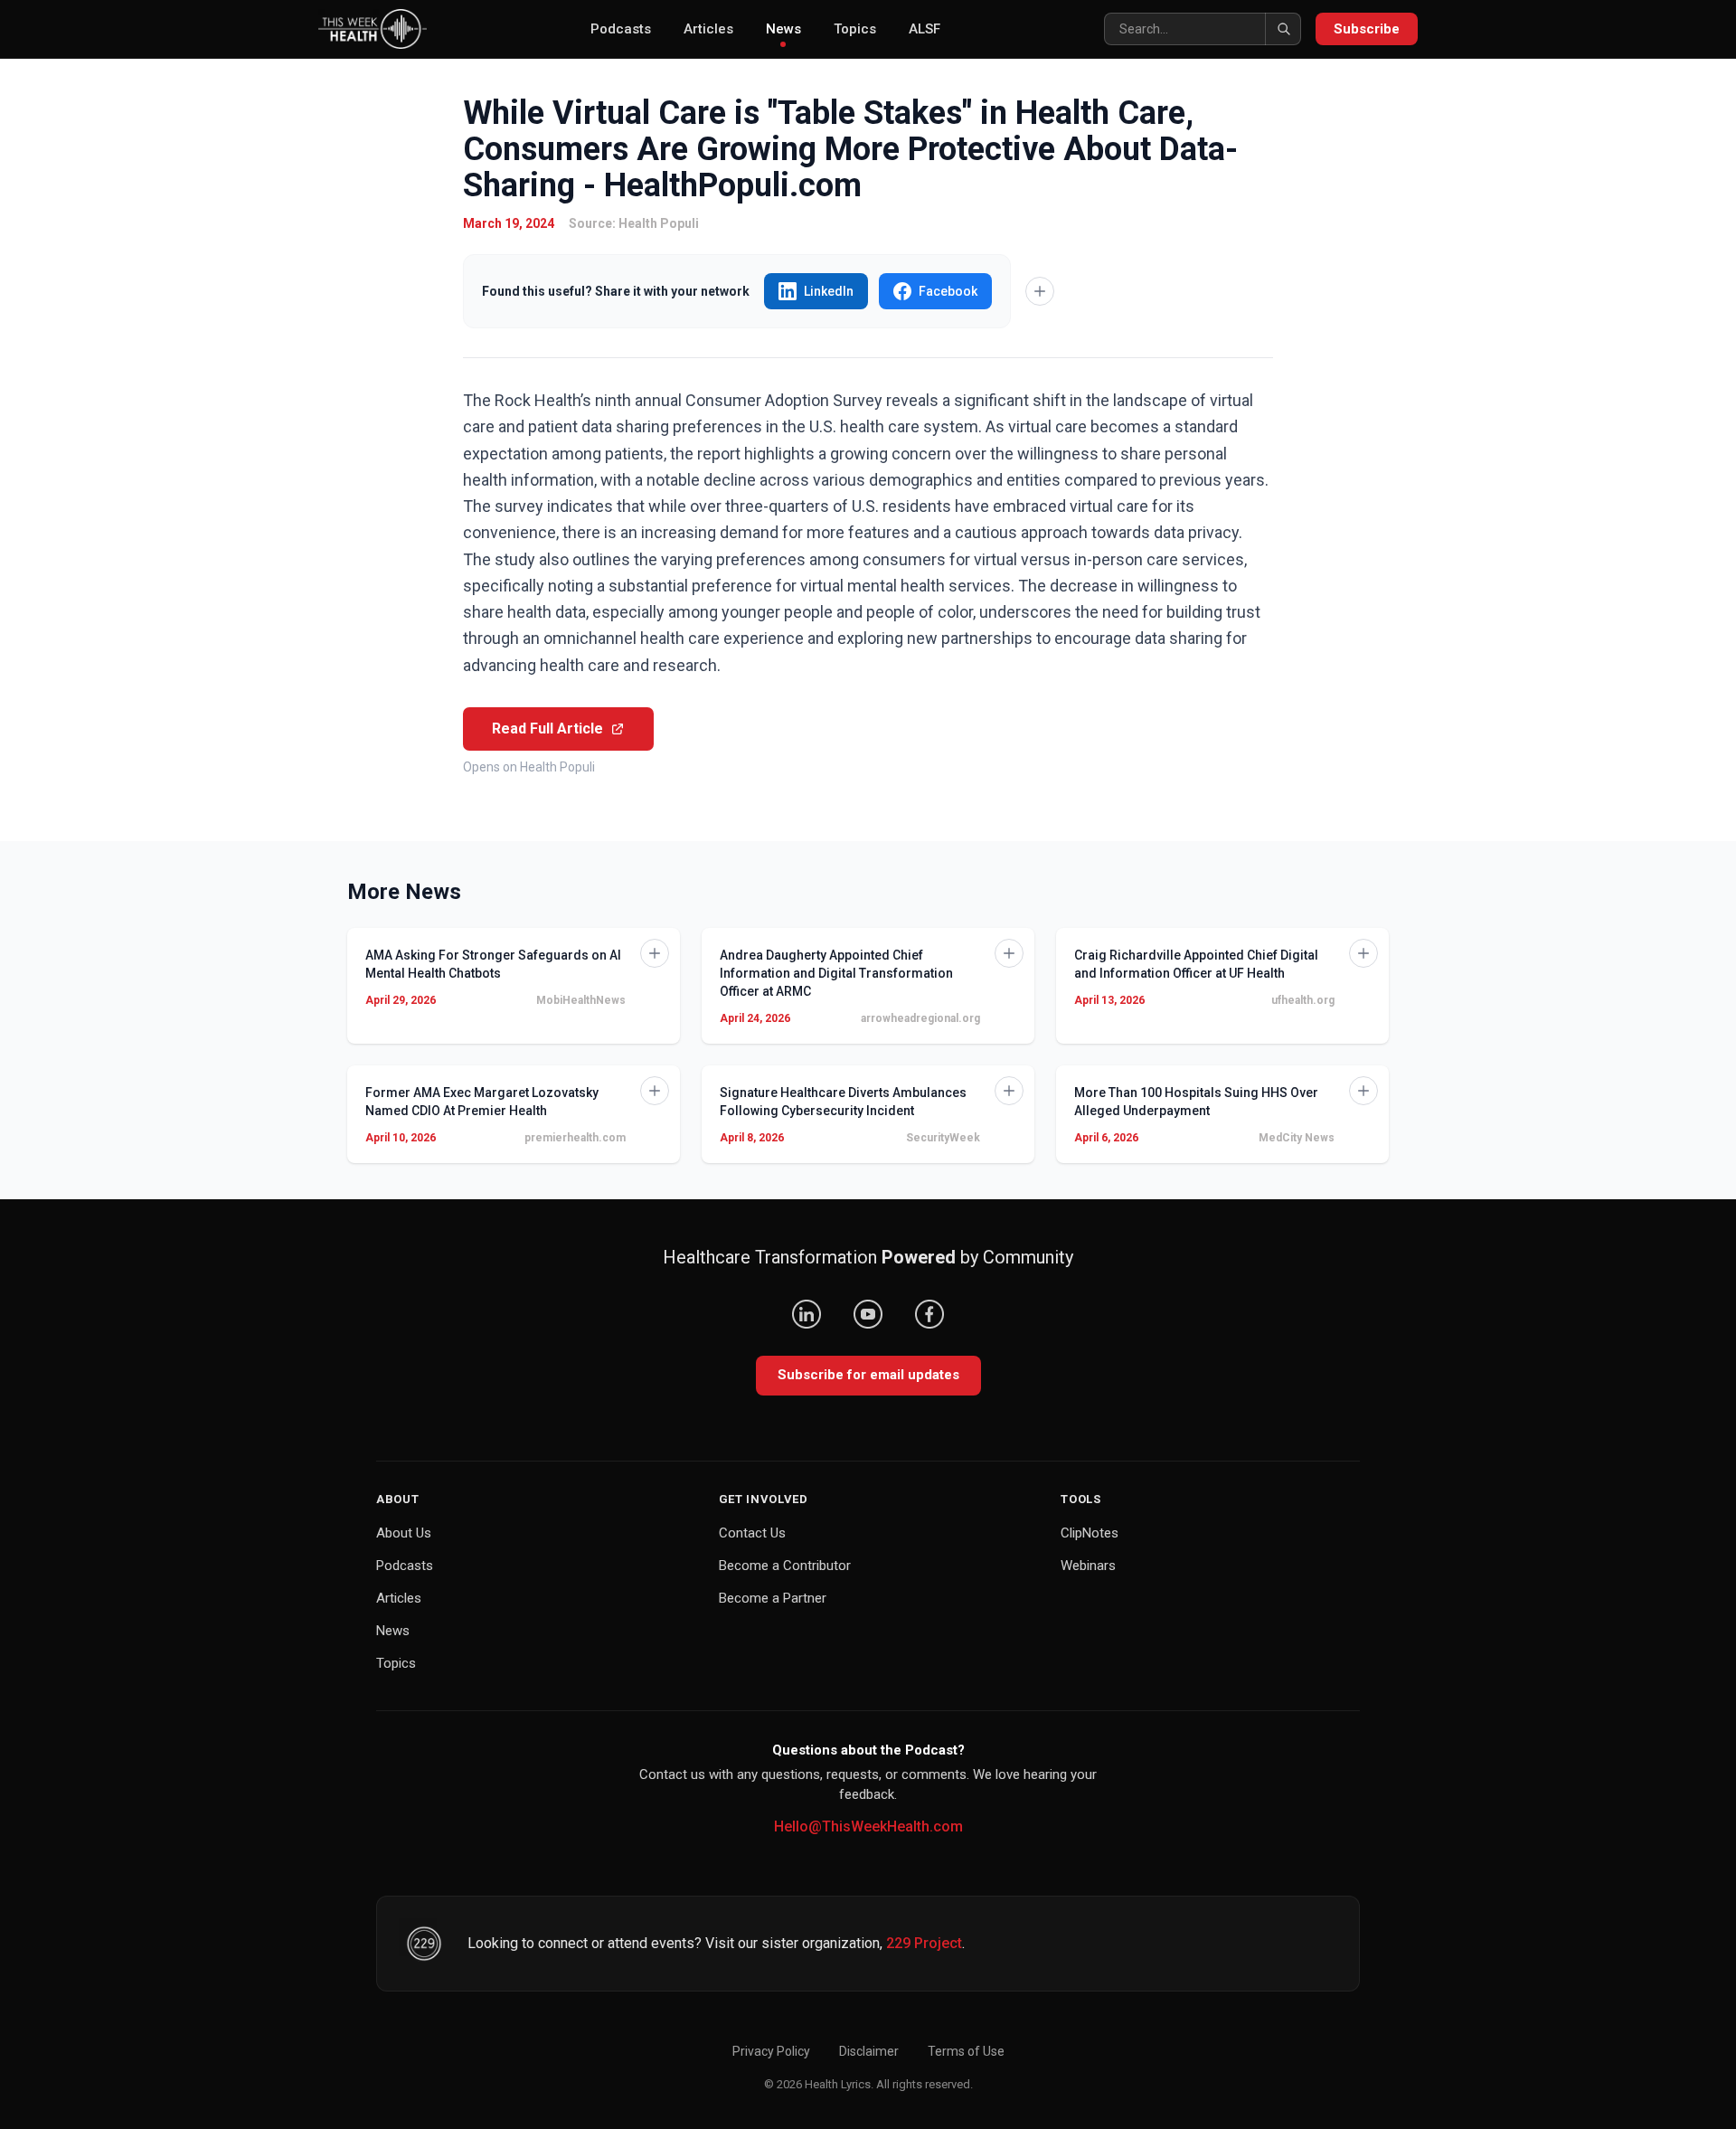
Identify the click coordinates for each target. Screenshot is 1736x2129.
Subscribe (1367, 29)
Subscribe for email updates (868, 1375)
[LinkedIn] (807, 1314)
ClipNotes (1090, 1533)
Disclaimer (869, 2051)
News (783, 29)
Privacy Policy (771, 2051)
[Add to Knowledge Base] (1040, 291)
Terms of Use (966, 2051)
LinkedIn (829, 291)
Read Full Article (547, 729)
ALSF (925, 29)
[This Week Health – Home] (373, 29)
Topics (855, 29)
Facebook (948, 291)
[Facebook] (929, 1314)
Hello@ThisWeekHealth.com (868, 1826)
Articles (708, 29)
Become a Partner (773, 1598)
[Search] (1283, 29)
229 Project (924, 1943)
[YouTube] (868, 1314)
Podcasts (621, 29)
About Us (404, 1533)
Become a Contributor (785, 1566)
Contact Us (752, 1533)
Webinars (1088, 1566)
